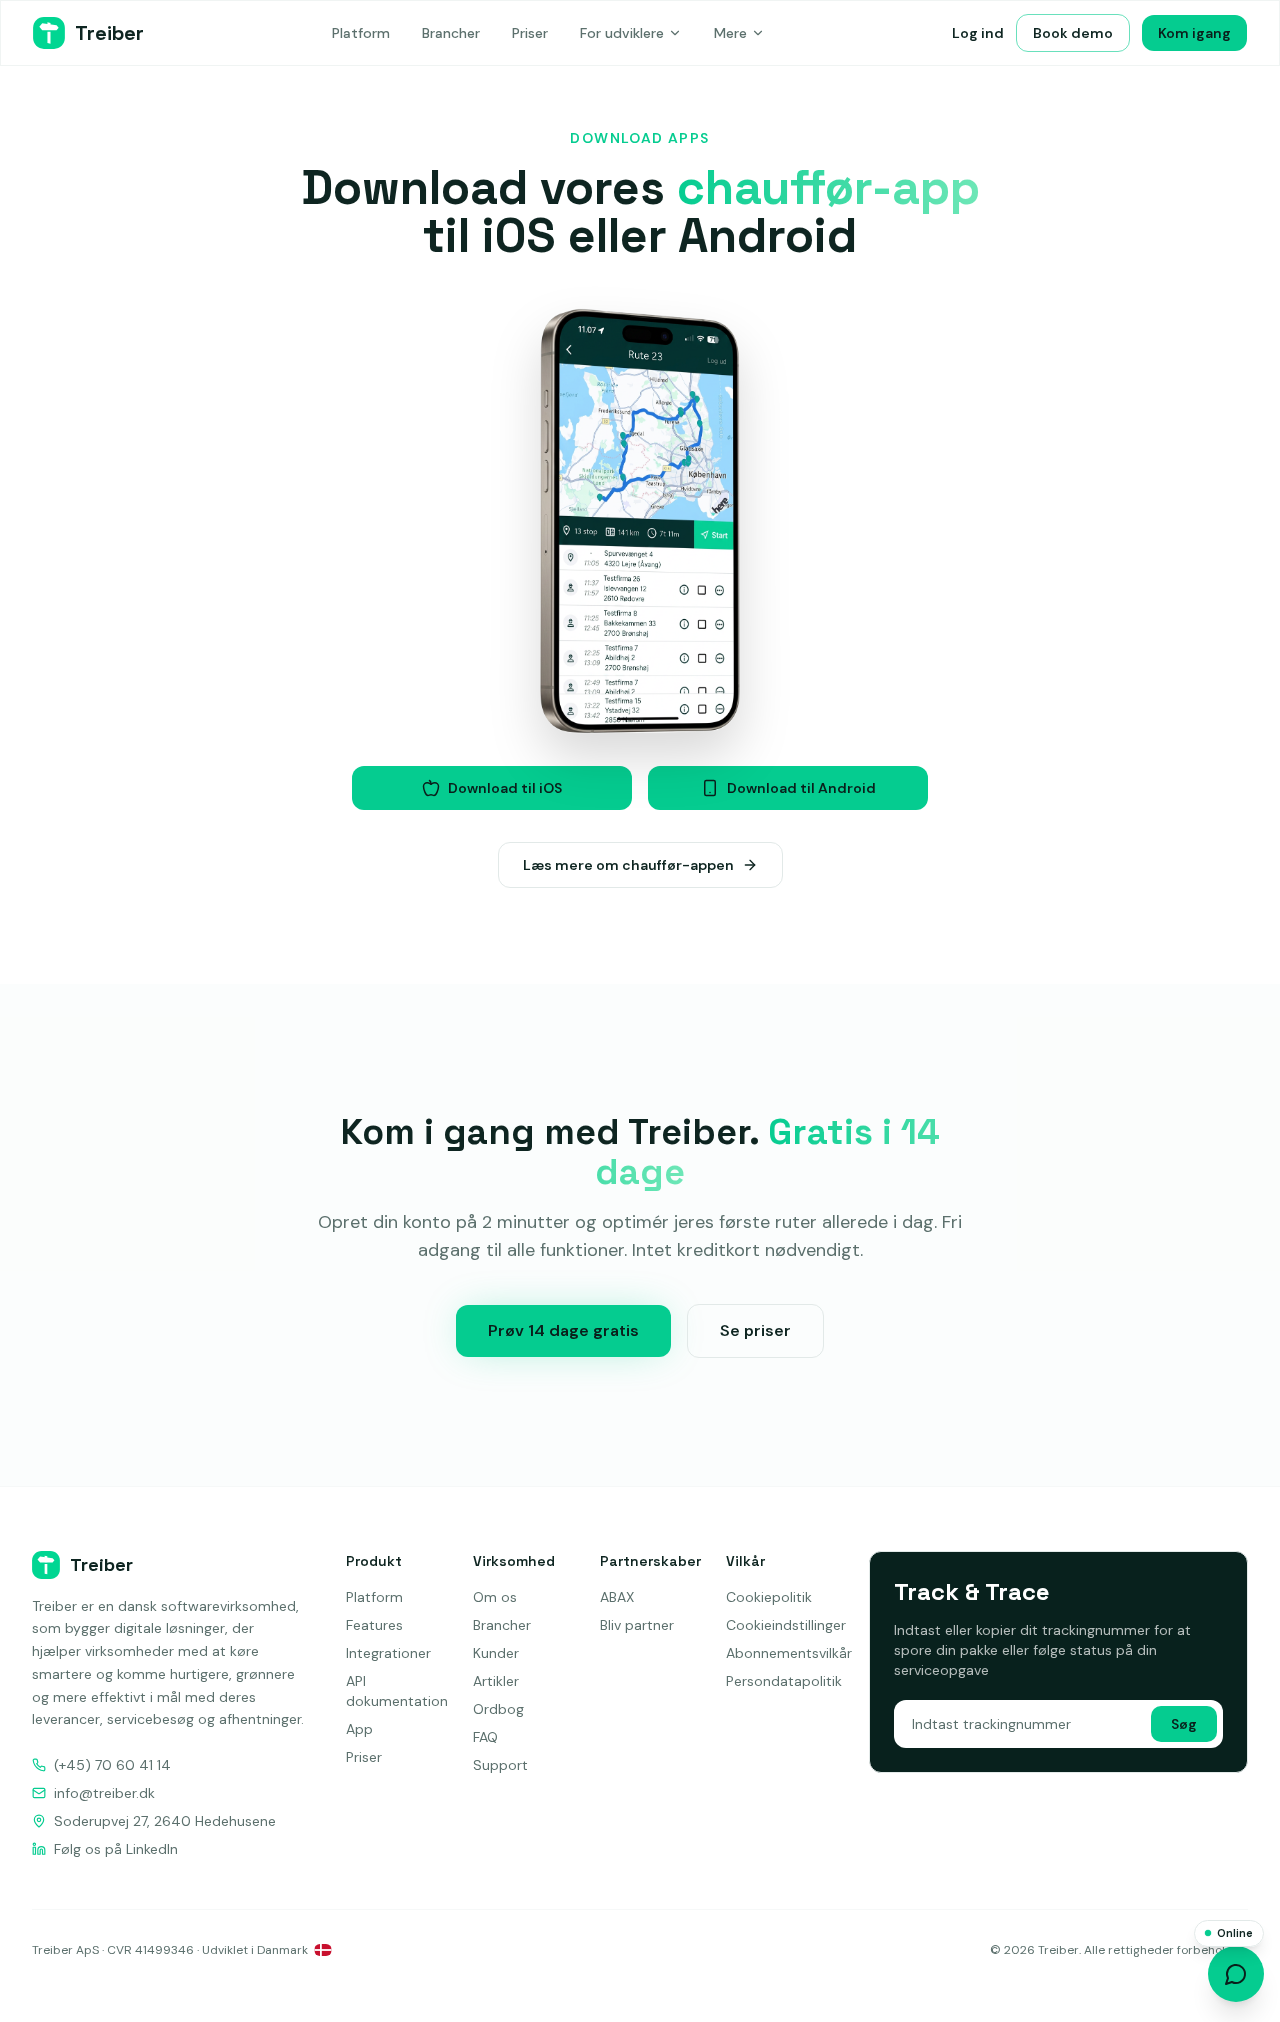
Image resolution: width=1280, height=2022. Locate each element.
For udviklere (622, 33)
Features (374, 1625)
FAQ (485, 1737)
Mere (730, 33)
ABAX (617, 1597)
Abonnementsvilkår (789, 1653)
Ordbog (498, 1709)
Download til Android (801, 788)
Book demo (1073, 33)
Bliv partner (637, 1625)
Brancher (451, 33)
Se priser (755, 1330)
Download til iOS (505, 788)
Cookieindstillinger (786, 1625)
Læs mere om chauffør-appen (628, 865)
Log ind (978, 33)
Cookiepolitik (769, 1597)
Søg (1184, 1724)
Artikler (496, 1681)
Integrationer (388, 1653)
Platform (361, 33)
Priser (530, 33)
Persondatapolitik (784, 1681)
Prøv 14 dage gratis (563, 1330)
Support (500, 1765)
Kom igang (1194, 33)
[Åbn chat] (1236, 1974)
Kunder (496, 1653)
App (359, 1729)
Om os (495, 1597)
